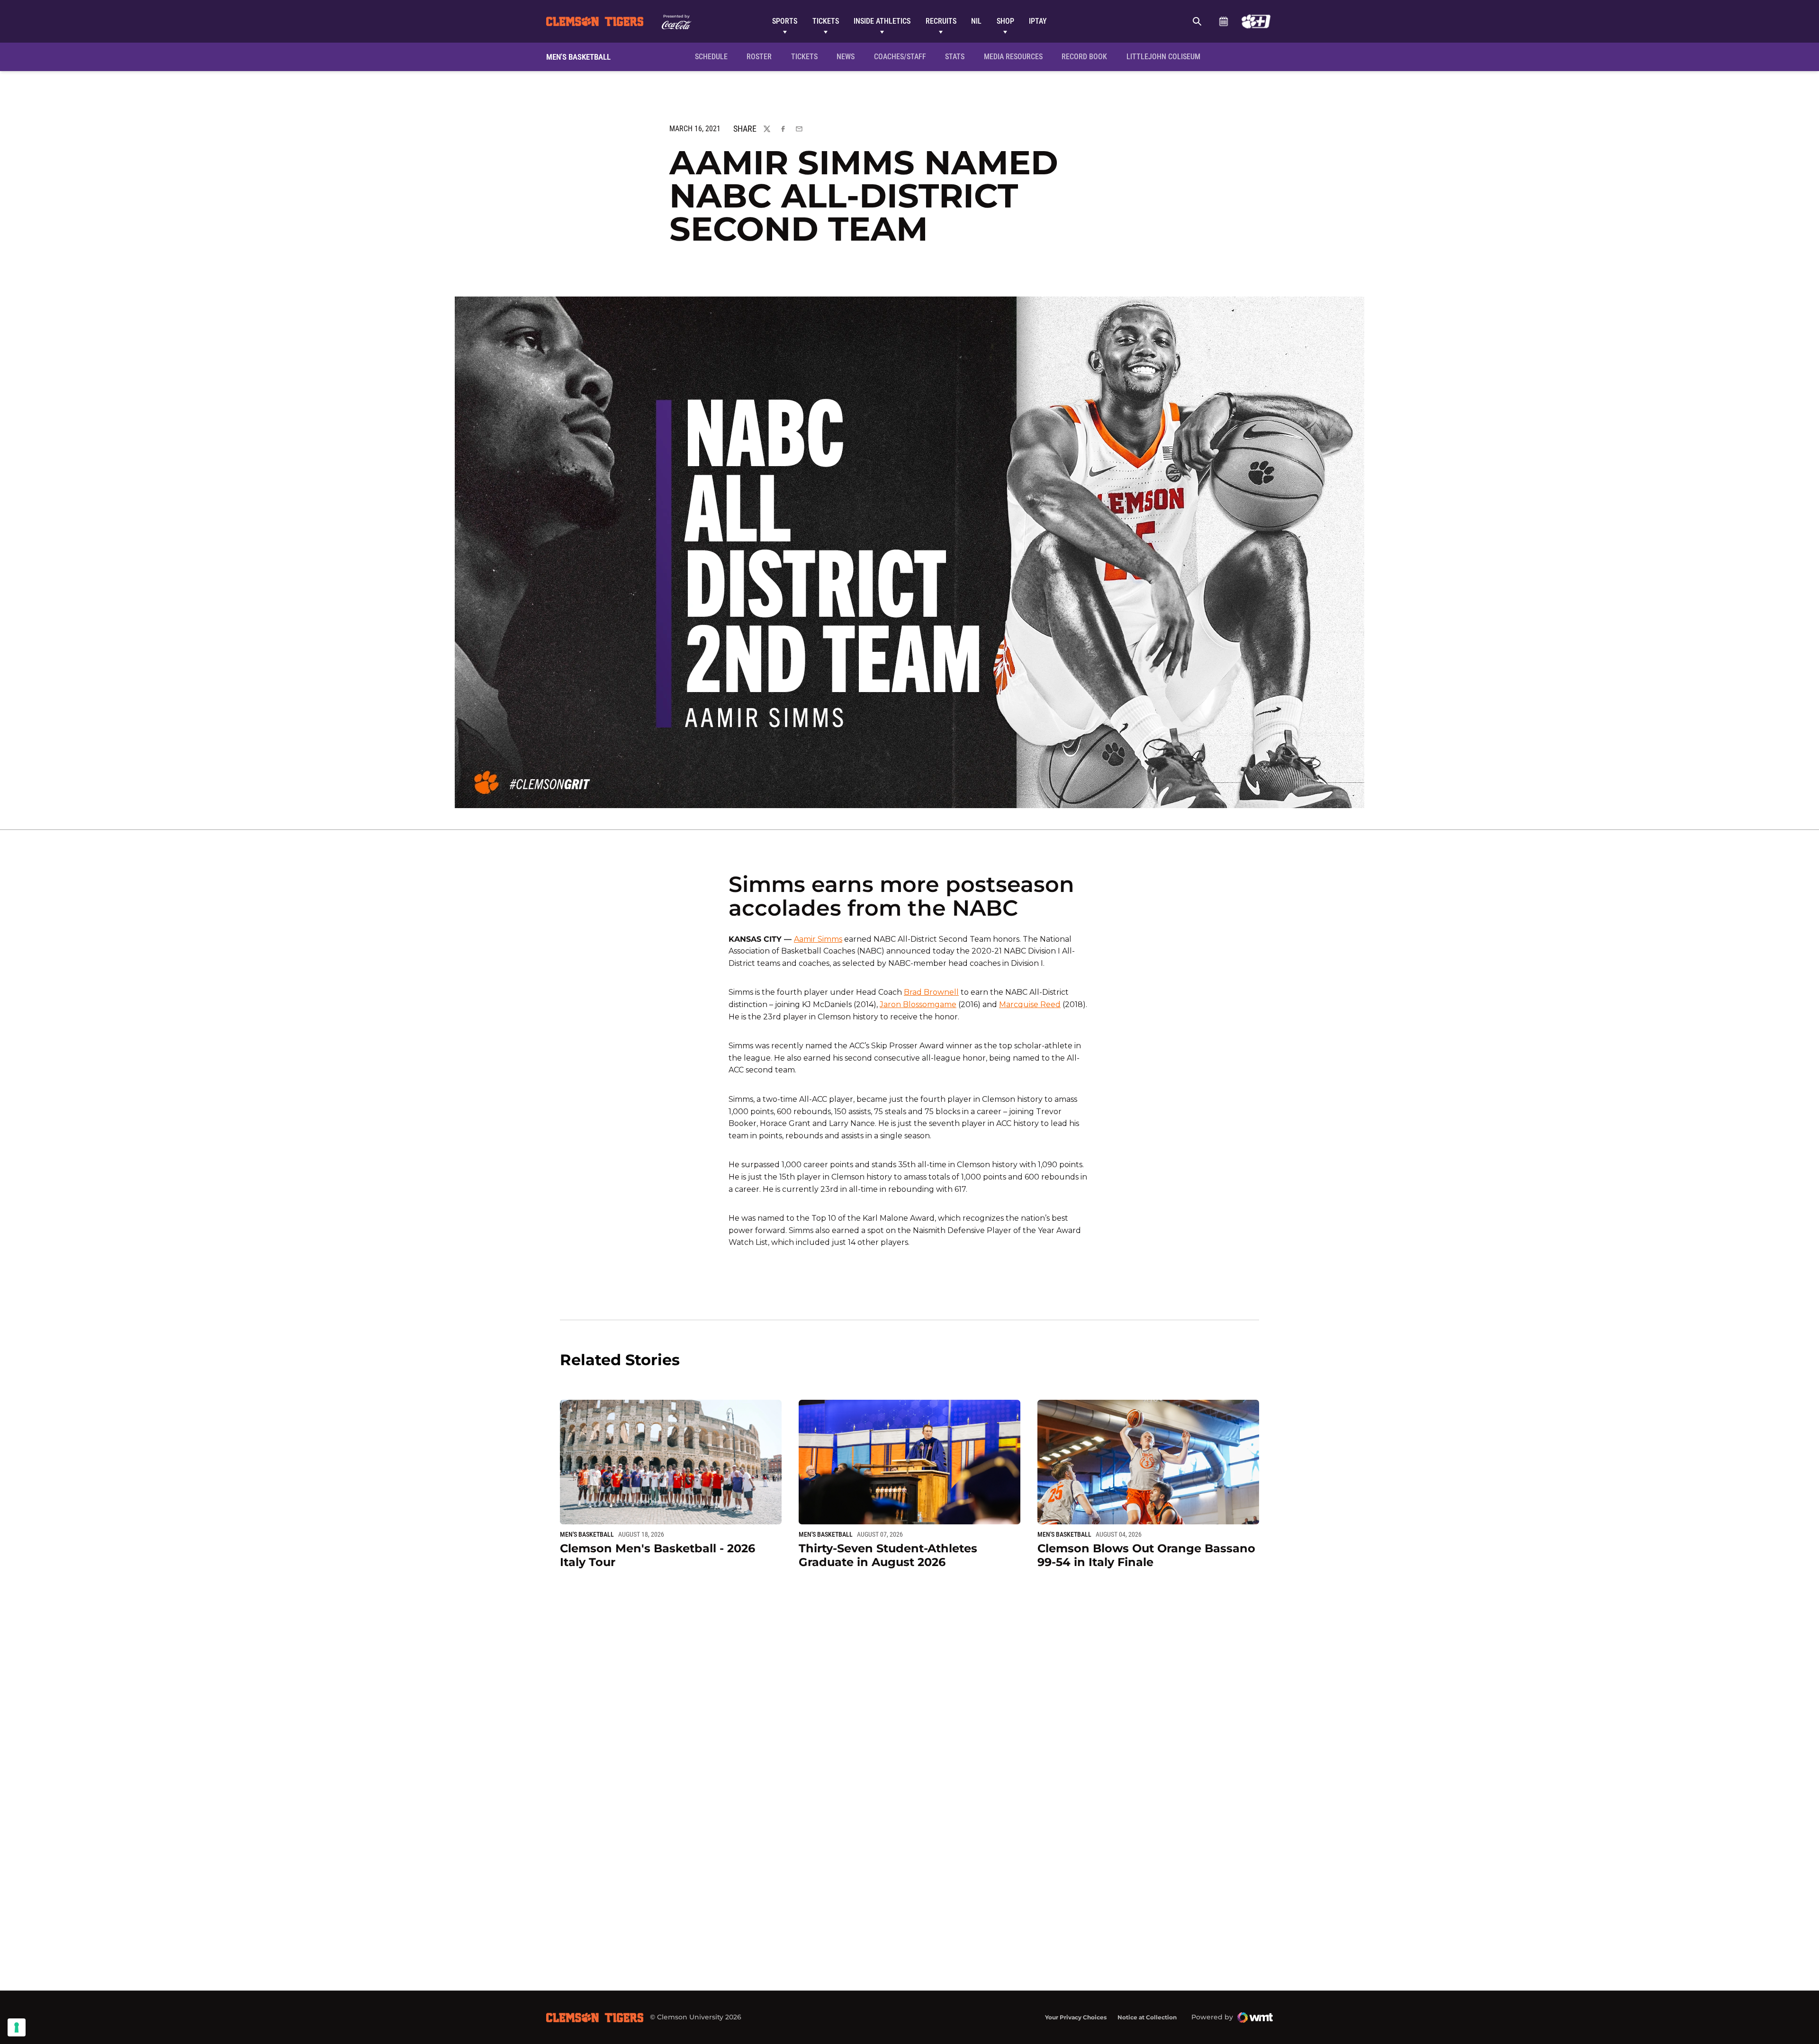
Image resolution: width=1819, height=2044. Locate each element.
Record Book (1084, 57)
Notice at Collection (1147, 2017)
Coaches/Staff (900, 57)
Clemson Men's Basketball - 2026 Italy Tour (657, 1555)
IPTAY (1038, 21)
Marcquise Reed (1030, 1004)
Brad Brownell (931, 992)
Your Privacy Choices (1076, 2017)
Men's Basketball (587, 1534)
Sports (785, 21)
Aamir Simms (818, 939)
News (846, 57)
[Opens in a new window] (1256, 21)
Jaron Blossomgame (918, 1004)
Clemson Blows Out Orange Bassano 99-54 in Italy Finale (1146, 1555)
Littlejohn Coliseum (1166, 56)
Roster (759, 57)
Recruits (941, 21)
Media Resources (1013, 57)
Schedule (1223, 21)
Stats (955, 57)
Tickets (826, 21)
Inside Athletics (882, 21)
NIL (976, 21)
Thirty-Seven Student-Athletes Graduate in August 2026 (888, 1555)
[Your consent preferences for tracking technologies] (17, 2027)
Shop (1005, 21)
